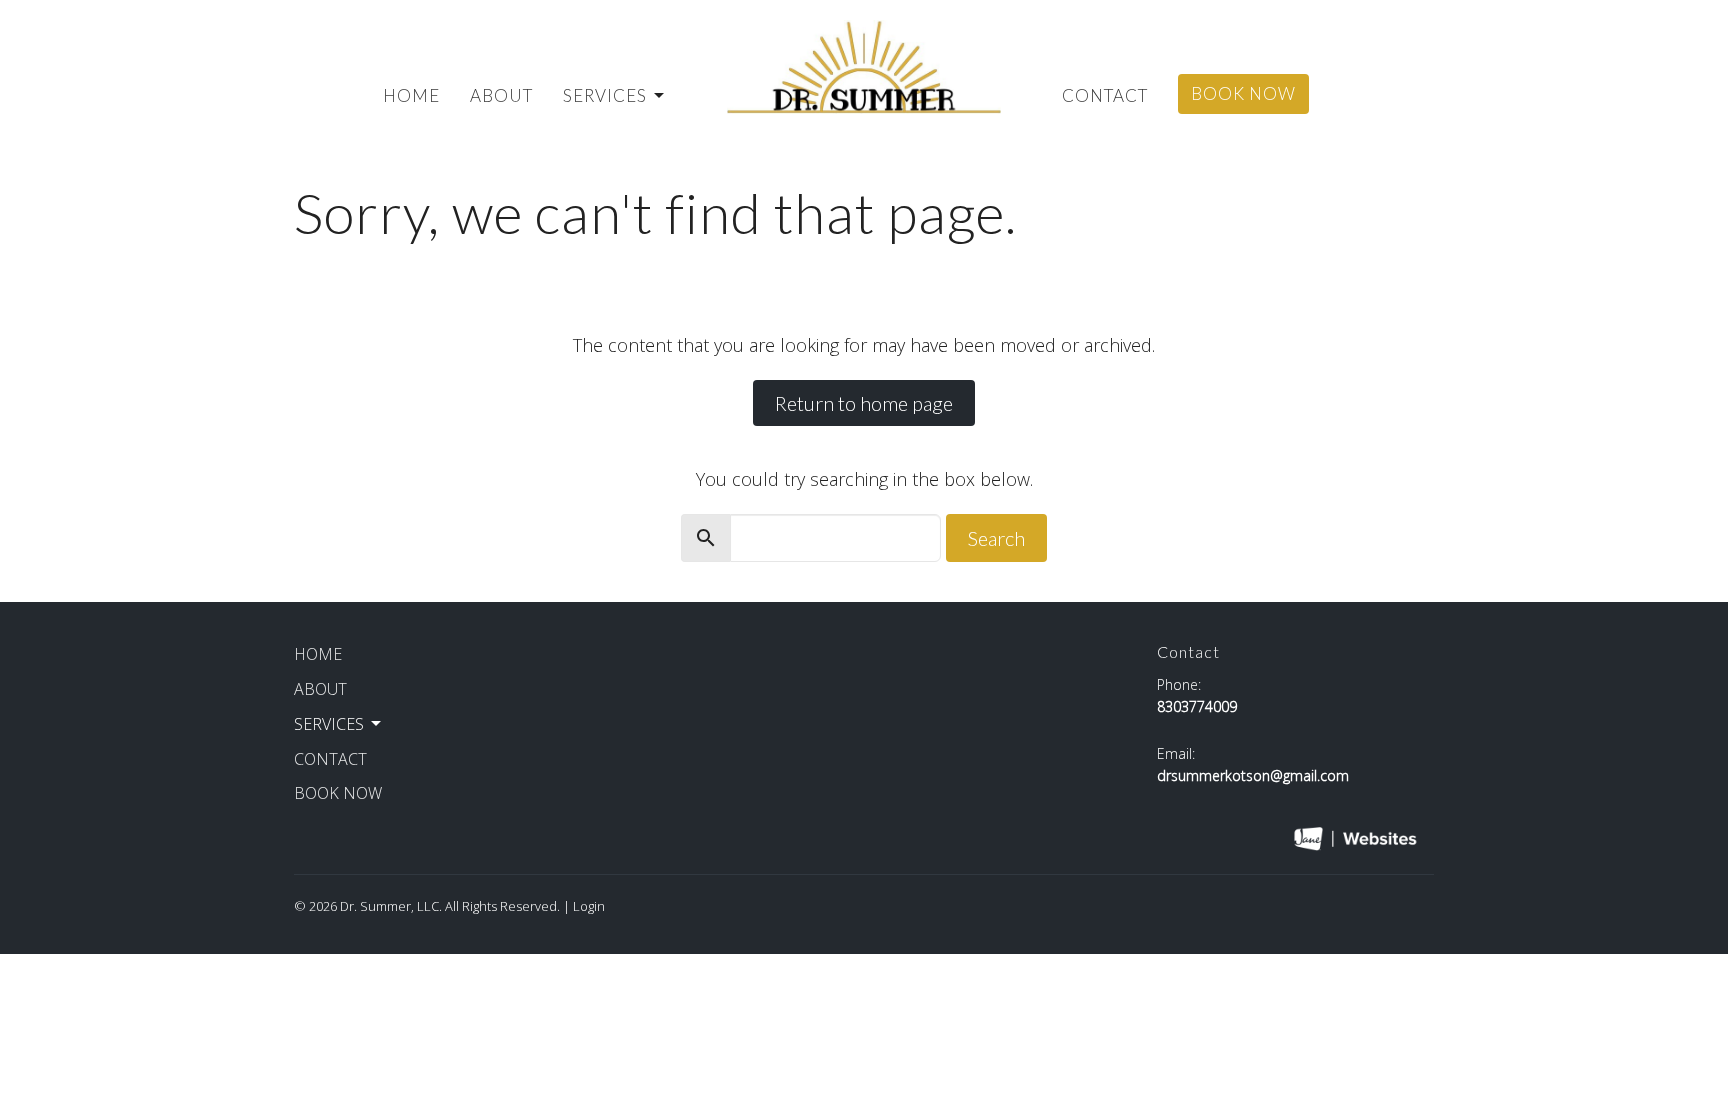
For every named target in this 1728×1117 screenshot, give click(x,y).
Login (589, 906)
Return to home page (864, 403)
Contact (1105, 95)
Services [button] (329, 724)
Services (605, 95)
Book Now (1243, 93)
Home (411, 95)
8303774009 (1197, 706)
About (501, 95)
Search (996, 538)
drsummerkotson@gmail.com (1253, 775)
